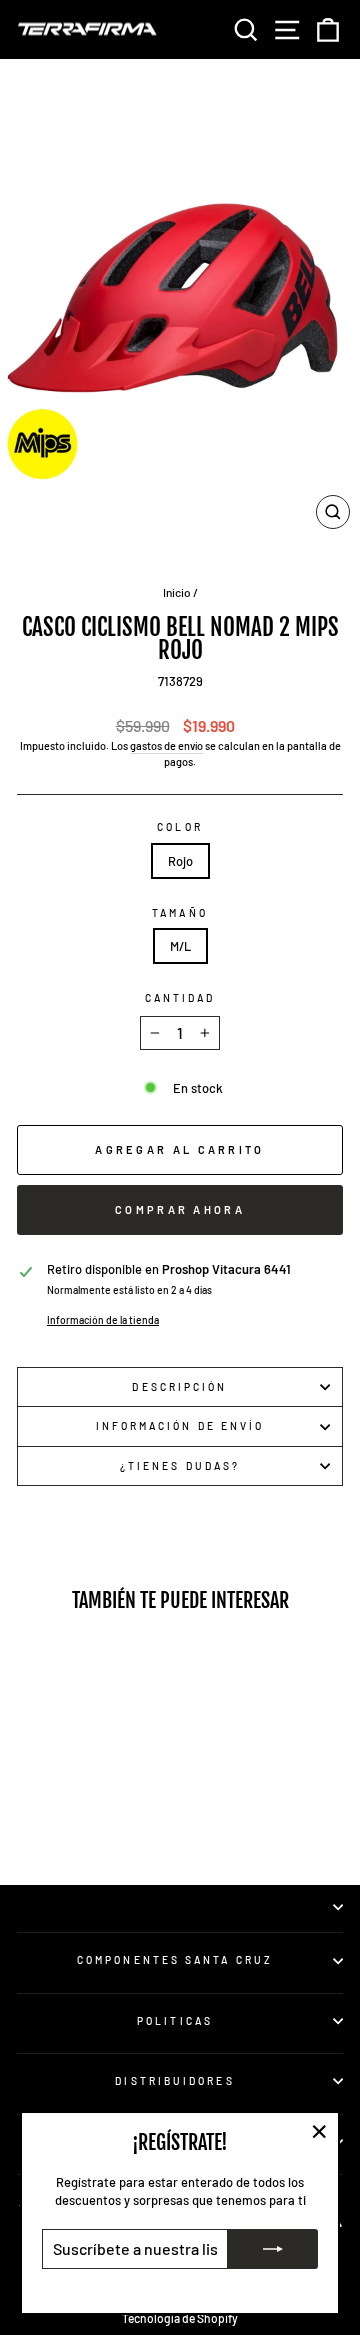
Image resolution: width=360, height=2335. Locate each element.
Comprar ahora (180, 1209)
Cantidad (180, 998)
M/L (180, 946)
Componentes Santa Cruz (175, 1960)
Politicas (175, 2021)
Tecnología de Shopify (180, 2318)
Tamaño (180, 913)
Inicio (177, 592)
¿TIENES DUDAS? (180, 1466)
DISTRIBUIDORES (174, 2081)
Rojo (180, 861)
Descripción (179, 1387)
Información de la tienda (103, 1320)
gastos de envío (166, 745)
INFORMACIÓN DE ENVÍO (180, 1426)
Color (179, 827)
